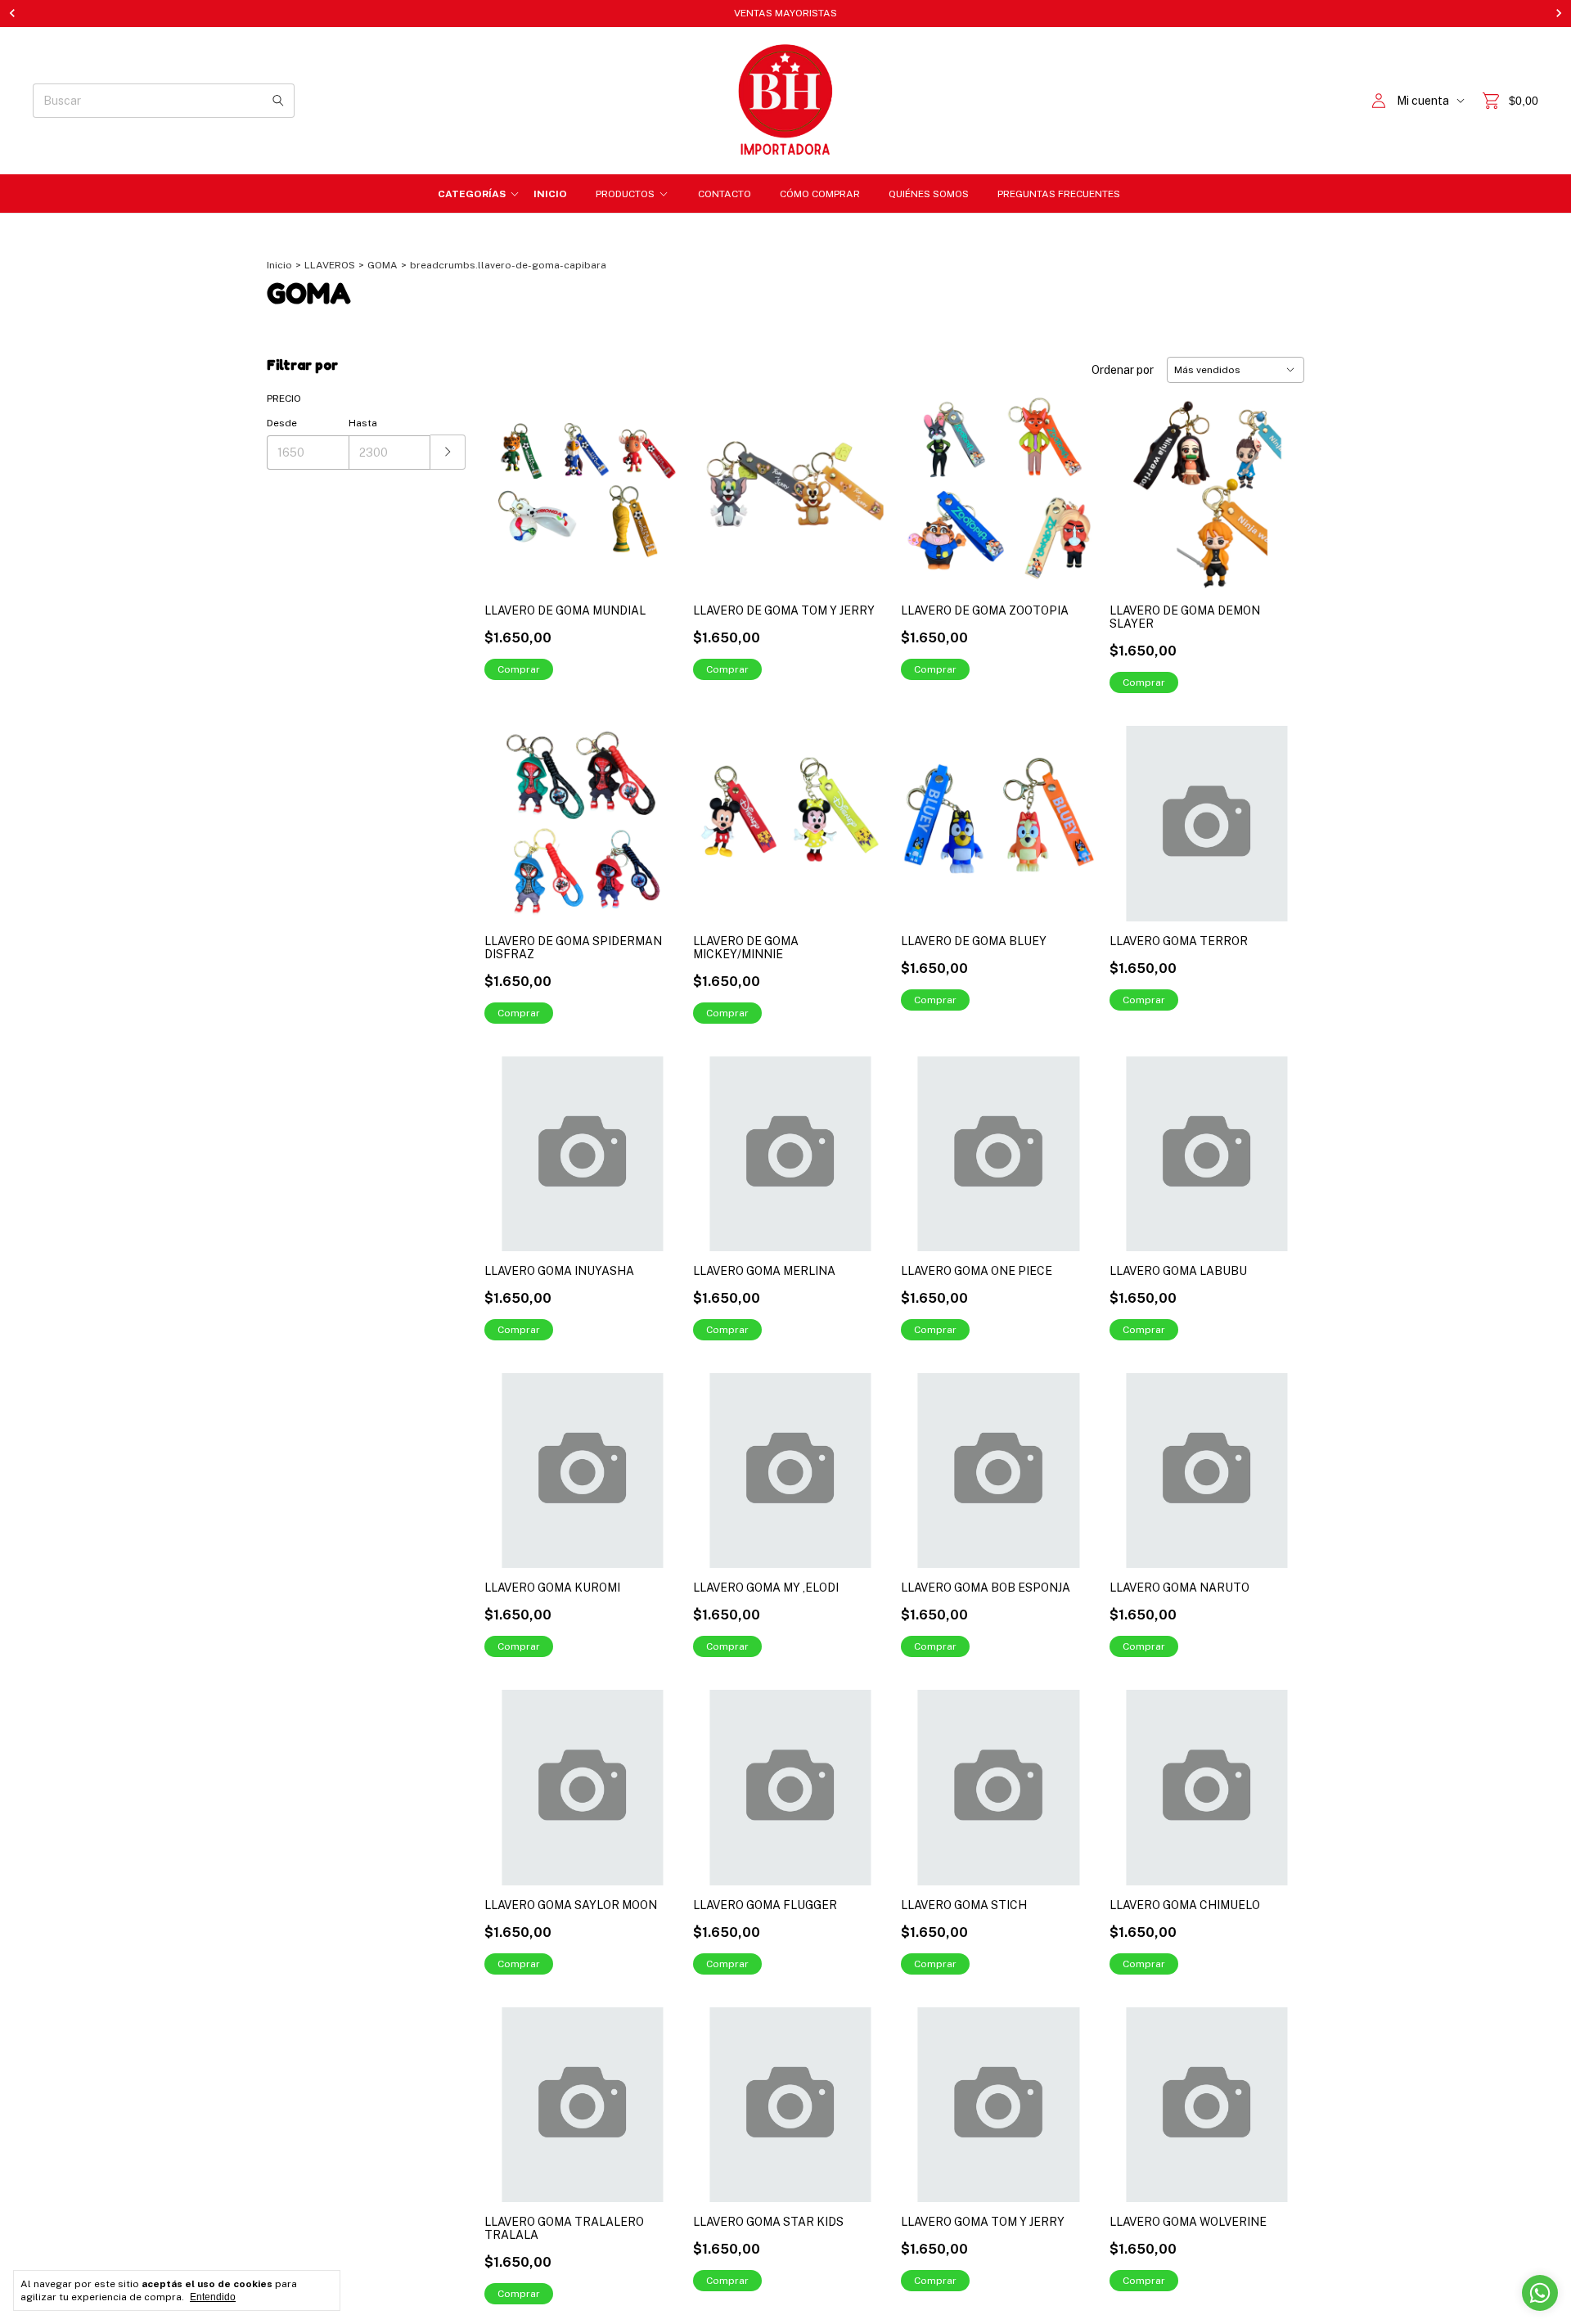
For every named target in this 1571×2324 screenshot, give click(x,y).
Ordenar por (1123, 370)
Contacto (725, 194)
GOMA (383, 265)
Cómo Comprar (820, 194)
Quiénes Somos (929, 194)
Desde (282, 423)
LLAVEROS (330, 265)
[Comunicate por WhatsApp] (1540, 2293)
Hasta (363, 423)
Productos (625, 194)
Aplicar (448, 452)
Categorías (472, 194)
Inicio (550, 194)
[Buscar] (278, 101)
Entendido (213, 2297)
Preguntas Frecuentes (1059, 194)
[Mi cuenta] (1379, 101)
